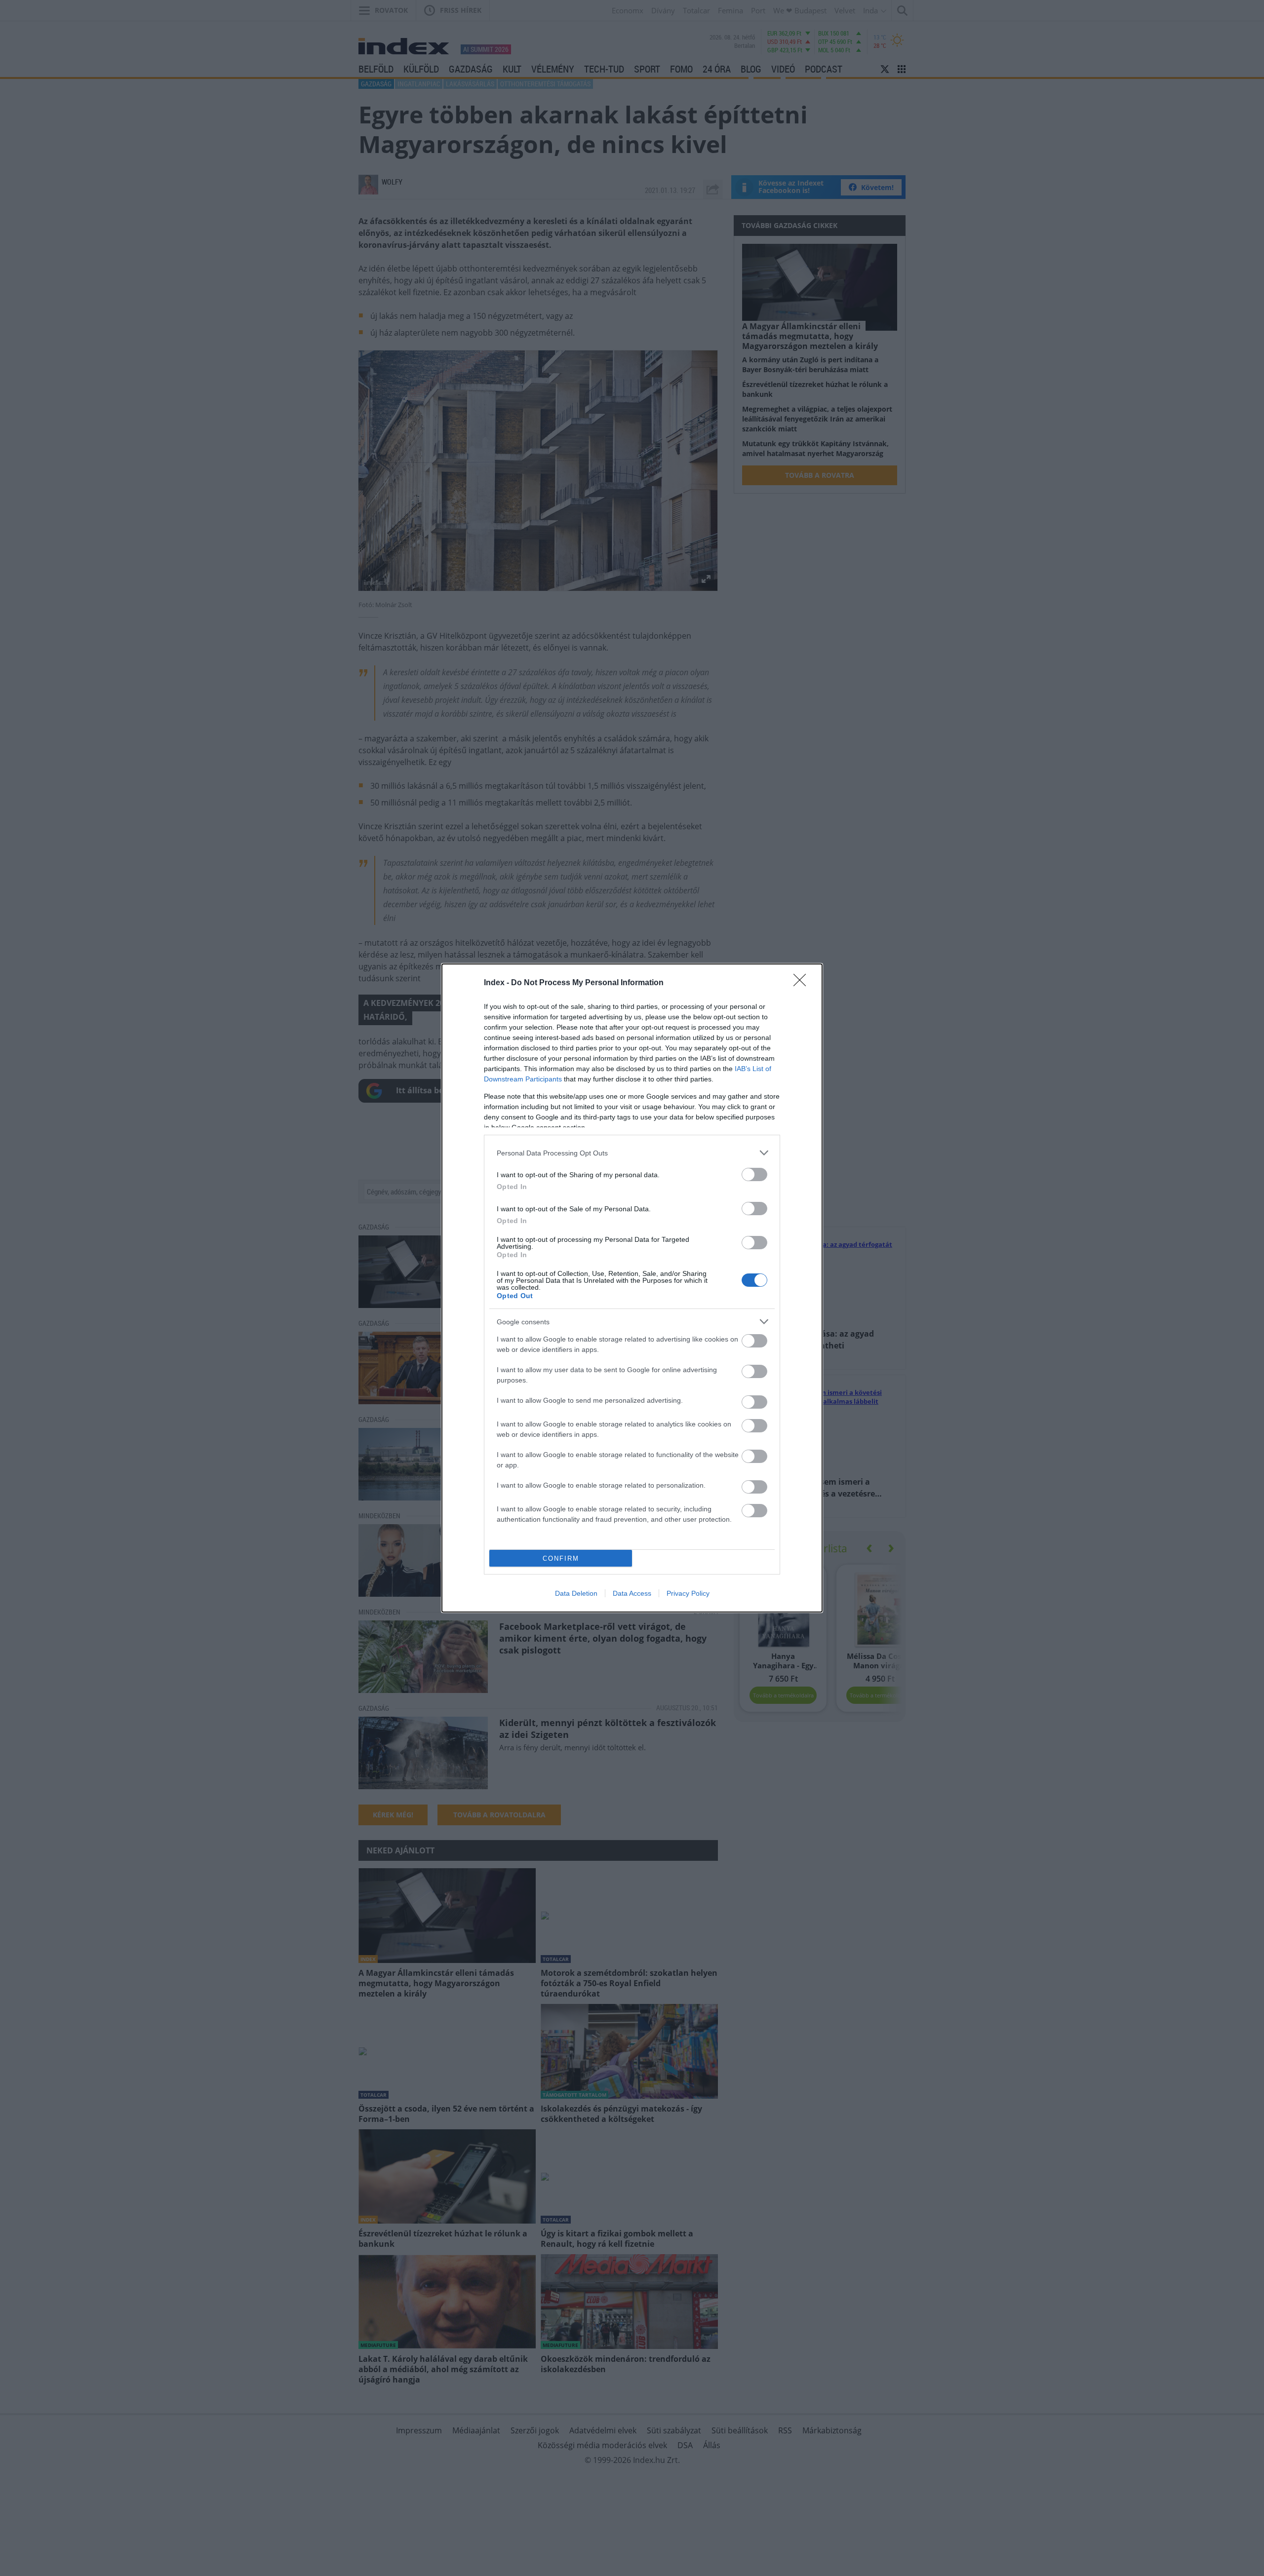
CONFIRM (561, 1558)
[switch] (754, 1174)
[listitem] (632, 1153)
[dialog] (632, 1288)
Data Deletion (576, 1593)
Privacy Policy (688, 1593)
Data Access (632, 1593)
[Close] (803, 983)
